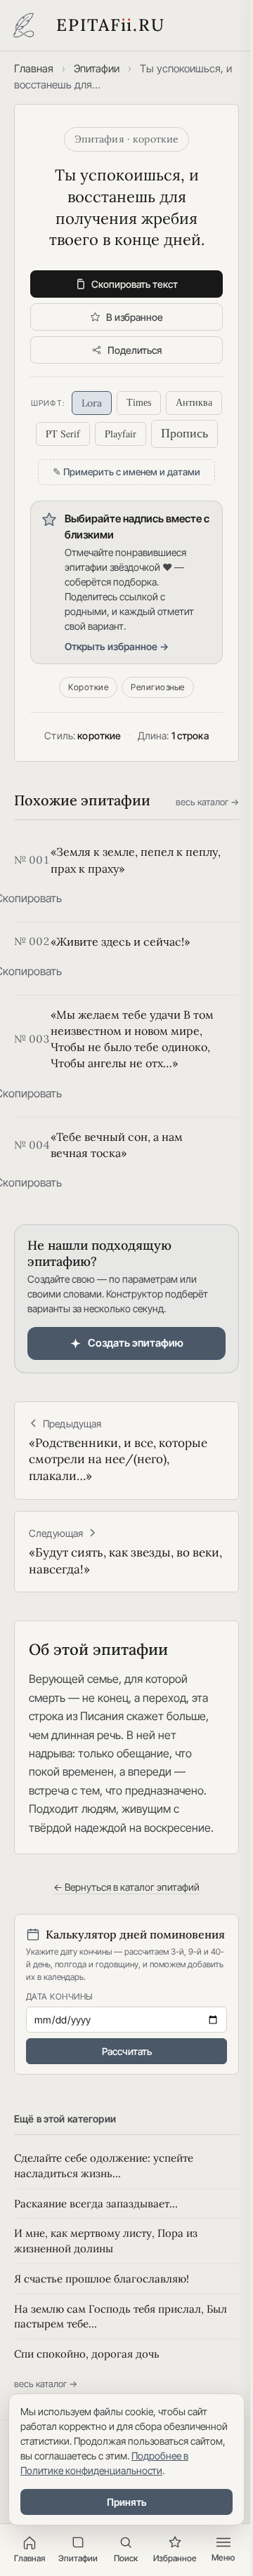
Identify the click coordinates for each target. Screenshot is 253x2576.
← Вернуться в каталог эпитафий (126, 1887)
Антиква (194, 403)
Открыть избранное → (117, 646)
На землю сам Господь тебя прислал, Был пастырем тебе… (121, 2317)
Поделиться (135, 350)
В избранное (135, 317)
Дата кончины (60, 1996)
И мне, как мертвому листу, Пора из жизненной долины (106, 2241)
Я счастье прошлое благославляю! (102, 2279)
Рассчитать (127, 2051)
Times (139, 403)
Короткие (88, 687)
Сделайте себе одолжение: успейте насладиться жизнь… (104, 2166)
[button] (28, 898)
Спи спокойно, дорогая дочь (87, 2354)
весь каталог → (207, 802)
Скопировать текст (135, 284)
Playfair (121, 434)
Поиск (126, 2558)
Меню (223, 2557)
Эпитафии (97, 68)
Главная (34, 68)
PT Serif (63, 434)
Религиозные (157, 687)
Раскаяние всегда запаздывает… (96, 2204)
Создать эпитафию (136, 1343)
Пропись (184, 433)
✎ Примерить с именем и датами (126, 472)
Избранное (175, 2558)
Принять (127, 2502)
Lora (92, 403)
